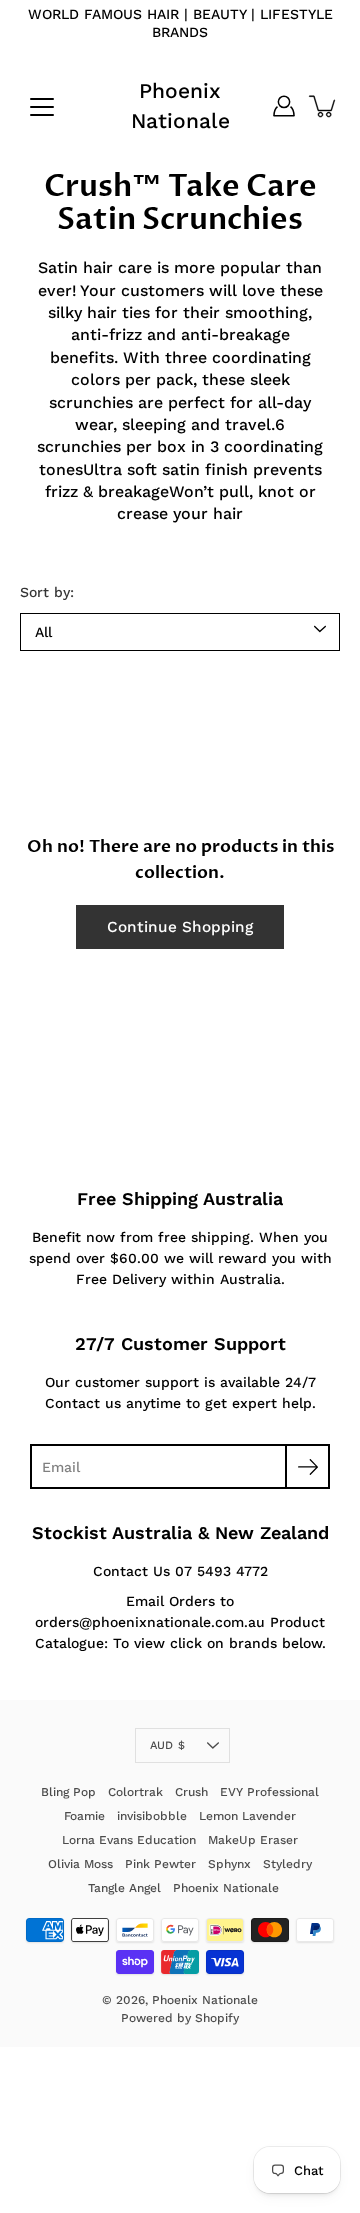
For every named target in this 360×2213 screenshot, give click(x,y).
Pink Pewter (160, 1864)
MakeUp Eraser (253, 1840)
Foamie (84, 1816)
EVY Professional (269, 1792)
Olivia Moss (80, 1864)
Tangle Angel (124, 1888)
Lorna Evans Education (129, 1840)
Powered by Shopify (180, 2018)
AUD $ (167, 1745)
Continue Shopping (180, 927)
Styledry (287, 1864)
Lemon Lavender (247, 1816)
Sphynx (229, 1864)
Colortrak (135, 1792)
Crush (191, 1792)
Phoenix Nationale (180, 105)
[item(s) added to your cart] (324, 106)
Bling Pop (68, 1792)
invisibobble (152, 1816)
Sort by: (47, 592)
